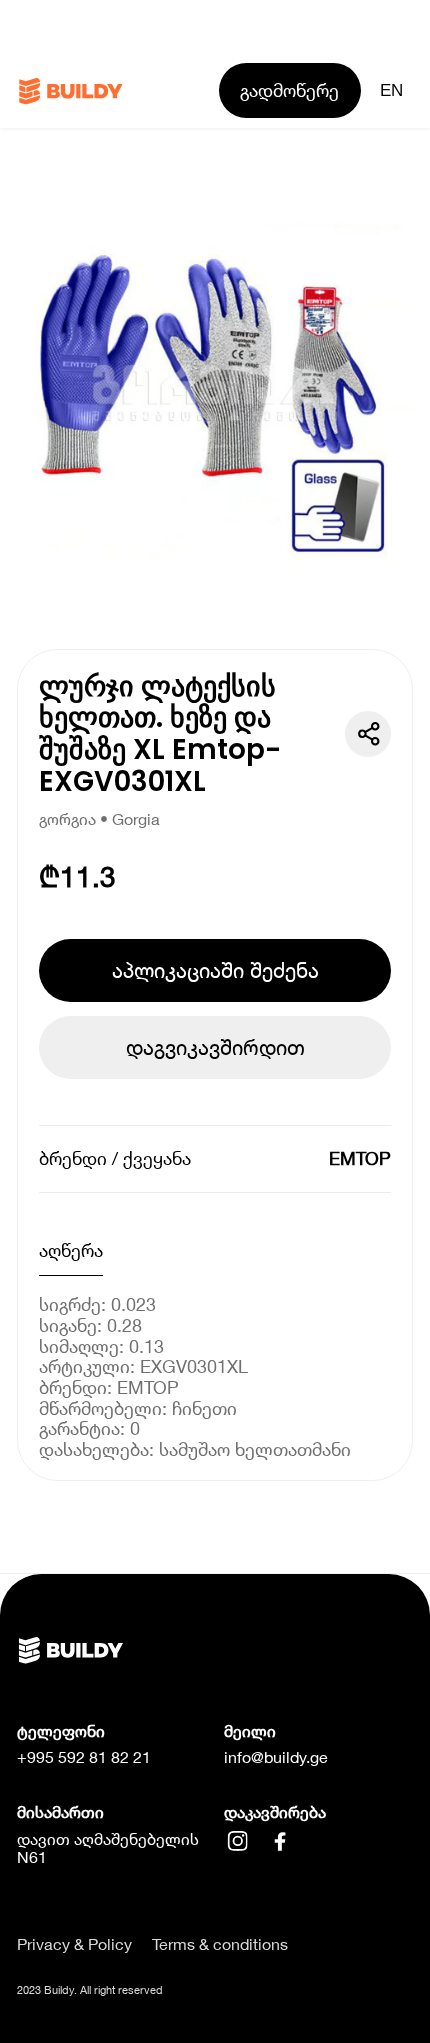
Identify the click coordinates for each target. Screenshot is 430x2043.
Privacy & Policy (74, 1944)
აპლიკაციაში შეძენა (215, 970)
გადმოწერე (289, 90)
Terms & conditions (220, 1944)
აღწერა (71, 1250)
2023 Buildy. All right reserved (90, 1989)
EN (391, 90)
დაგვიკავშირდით (215, 1047)
